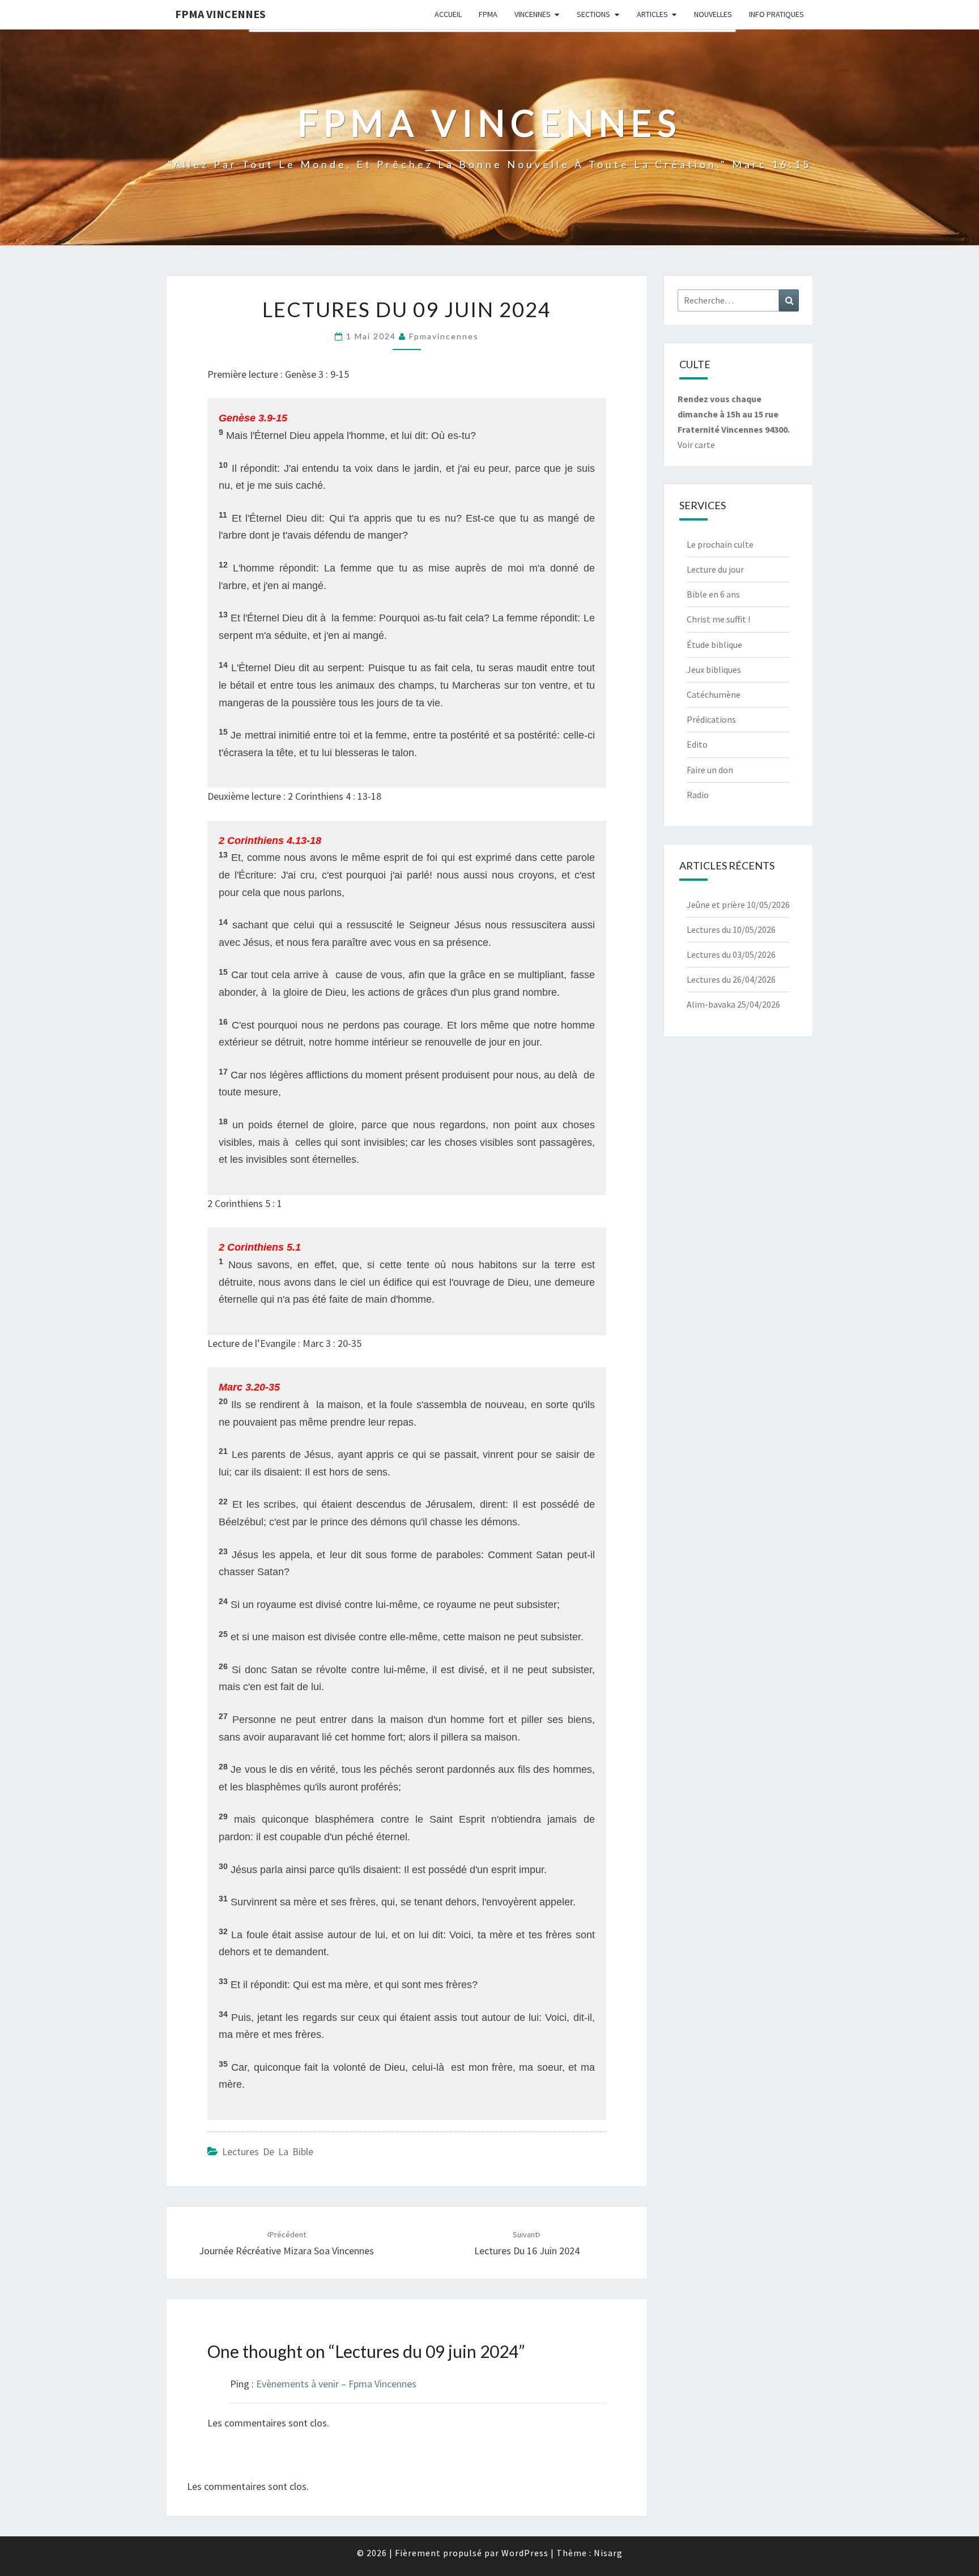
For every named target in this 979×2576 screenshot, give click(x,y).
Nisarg (608, 2553)
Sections (593, 14)
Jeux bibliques (714, 669)
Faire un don (710, 770)
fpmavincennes (444, 336)
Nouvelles (713, 14)
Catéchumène (714, 694)
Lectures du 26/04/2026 (731, 979)
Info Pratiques (776, 14)
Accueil (448, 14)
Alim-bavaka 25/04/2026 (733, 1004)
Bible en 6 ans (713, 594)
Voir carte (696, 445)
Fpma (488, 14)
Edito (697, 744)
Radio (698, 795)
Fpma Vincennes (220, 14)
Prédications (711, 719)
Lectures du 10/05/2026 (731, 929)
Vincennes (533, 14)
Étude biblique (714, 645)
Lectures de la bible (268, 2151)
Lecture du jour (715, 569)
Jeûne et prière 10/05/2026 (738, 905)
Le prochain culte (720, 544)
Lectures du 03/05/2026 (731, 954)
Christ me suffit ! (718, 619)
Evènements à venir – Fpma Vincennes (336, 2384)
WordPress (525, 2553)
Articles (652, 14)
